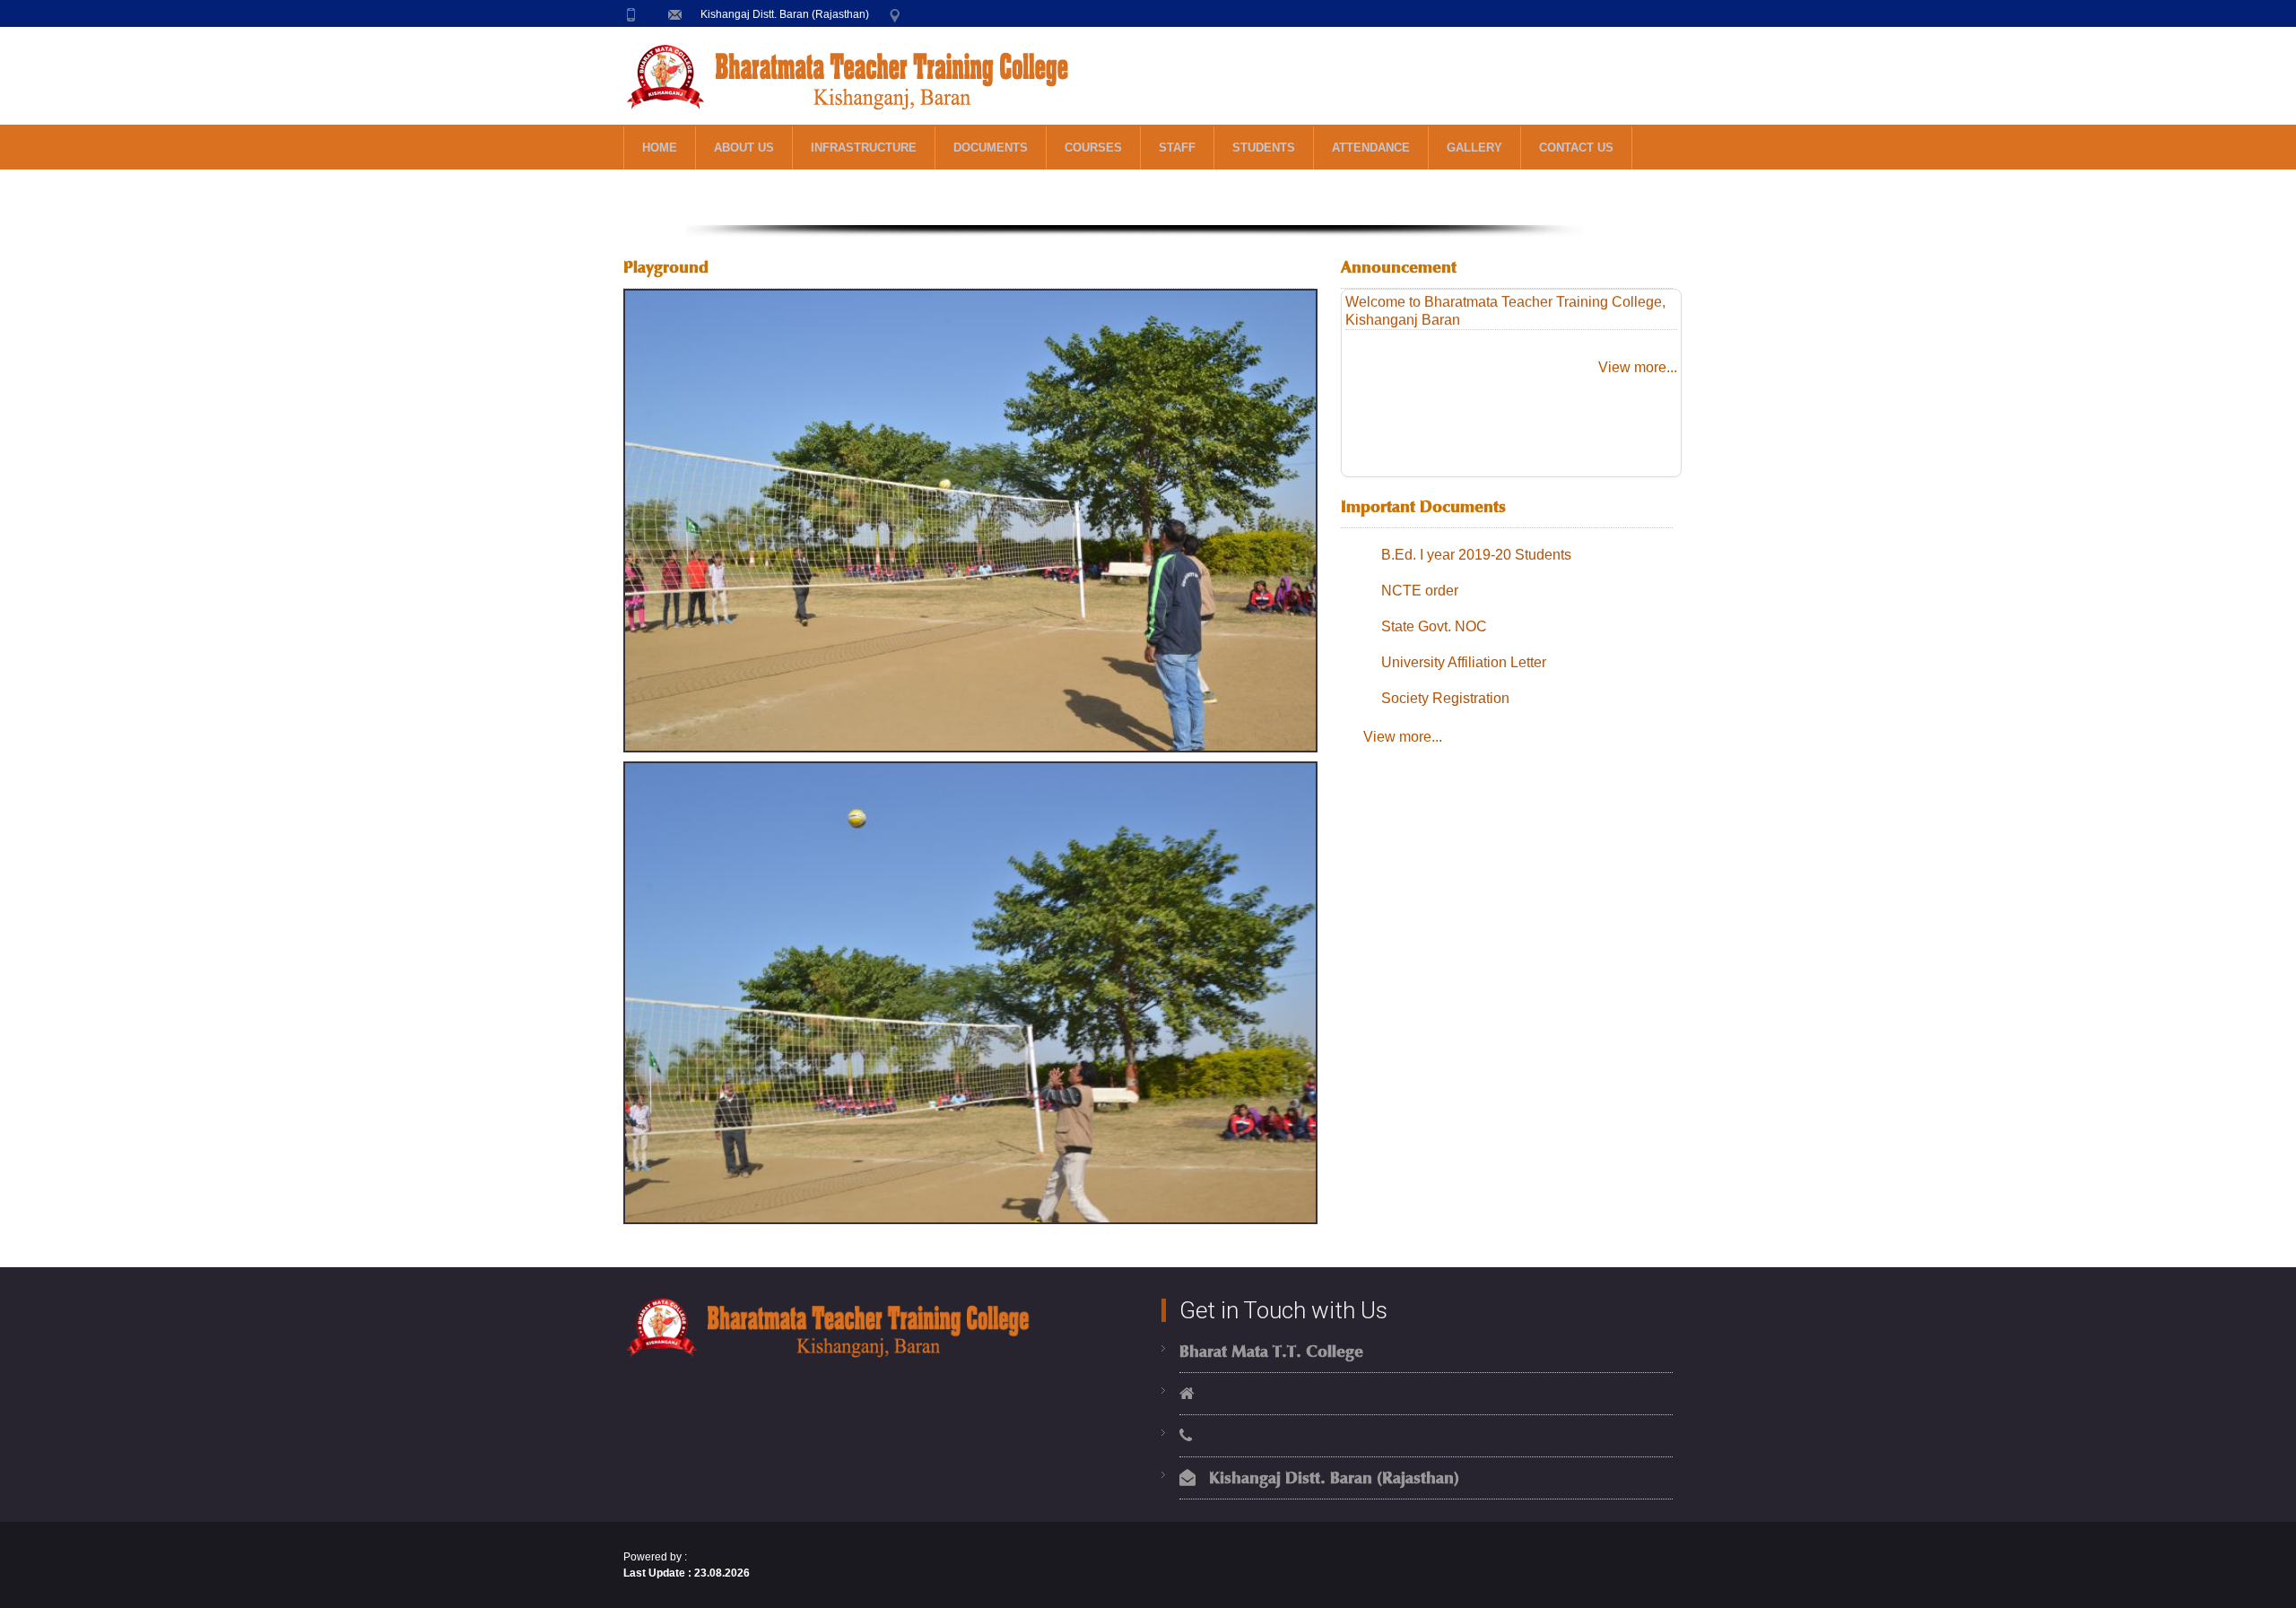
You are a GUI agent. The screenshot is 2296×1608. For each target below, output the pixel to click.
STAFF (1177, 148)
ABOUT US (744, 148)
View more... (1638, 367)
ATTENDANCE (1371, 148)
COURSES (1093, 148)
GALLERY (1474, 148)
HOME (660, 148)
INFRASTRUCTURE (864, 148)
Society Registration (1445, 698)
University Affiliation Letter (1464, 662)
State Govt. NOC (1434, 626)
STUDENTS (1264, 148)
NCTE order (1420, 591)
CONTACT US (1576, 148)
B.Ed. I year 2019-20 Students (1476, 555)
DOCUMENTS (991, 148)
